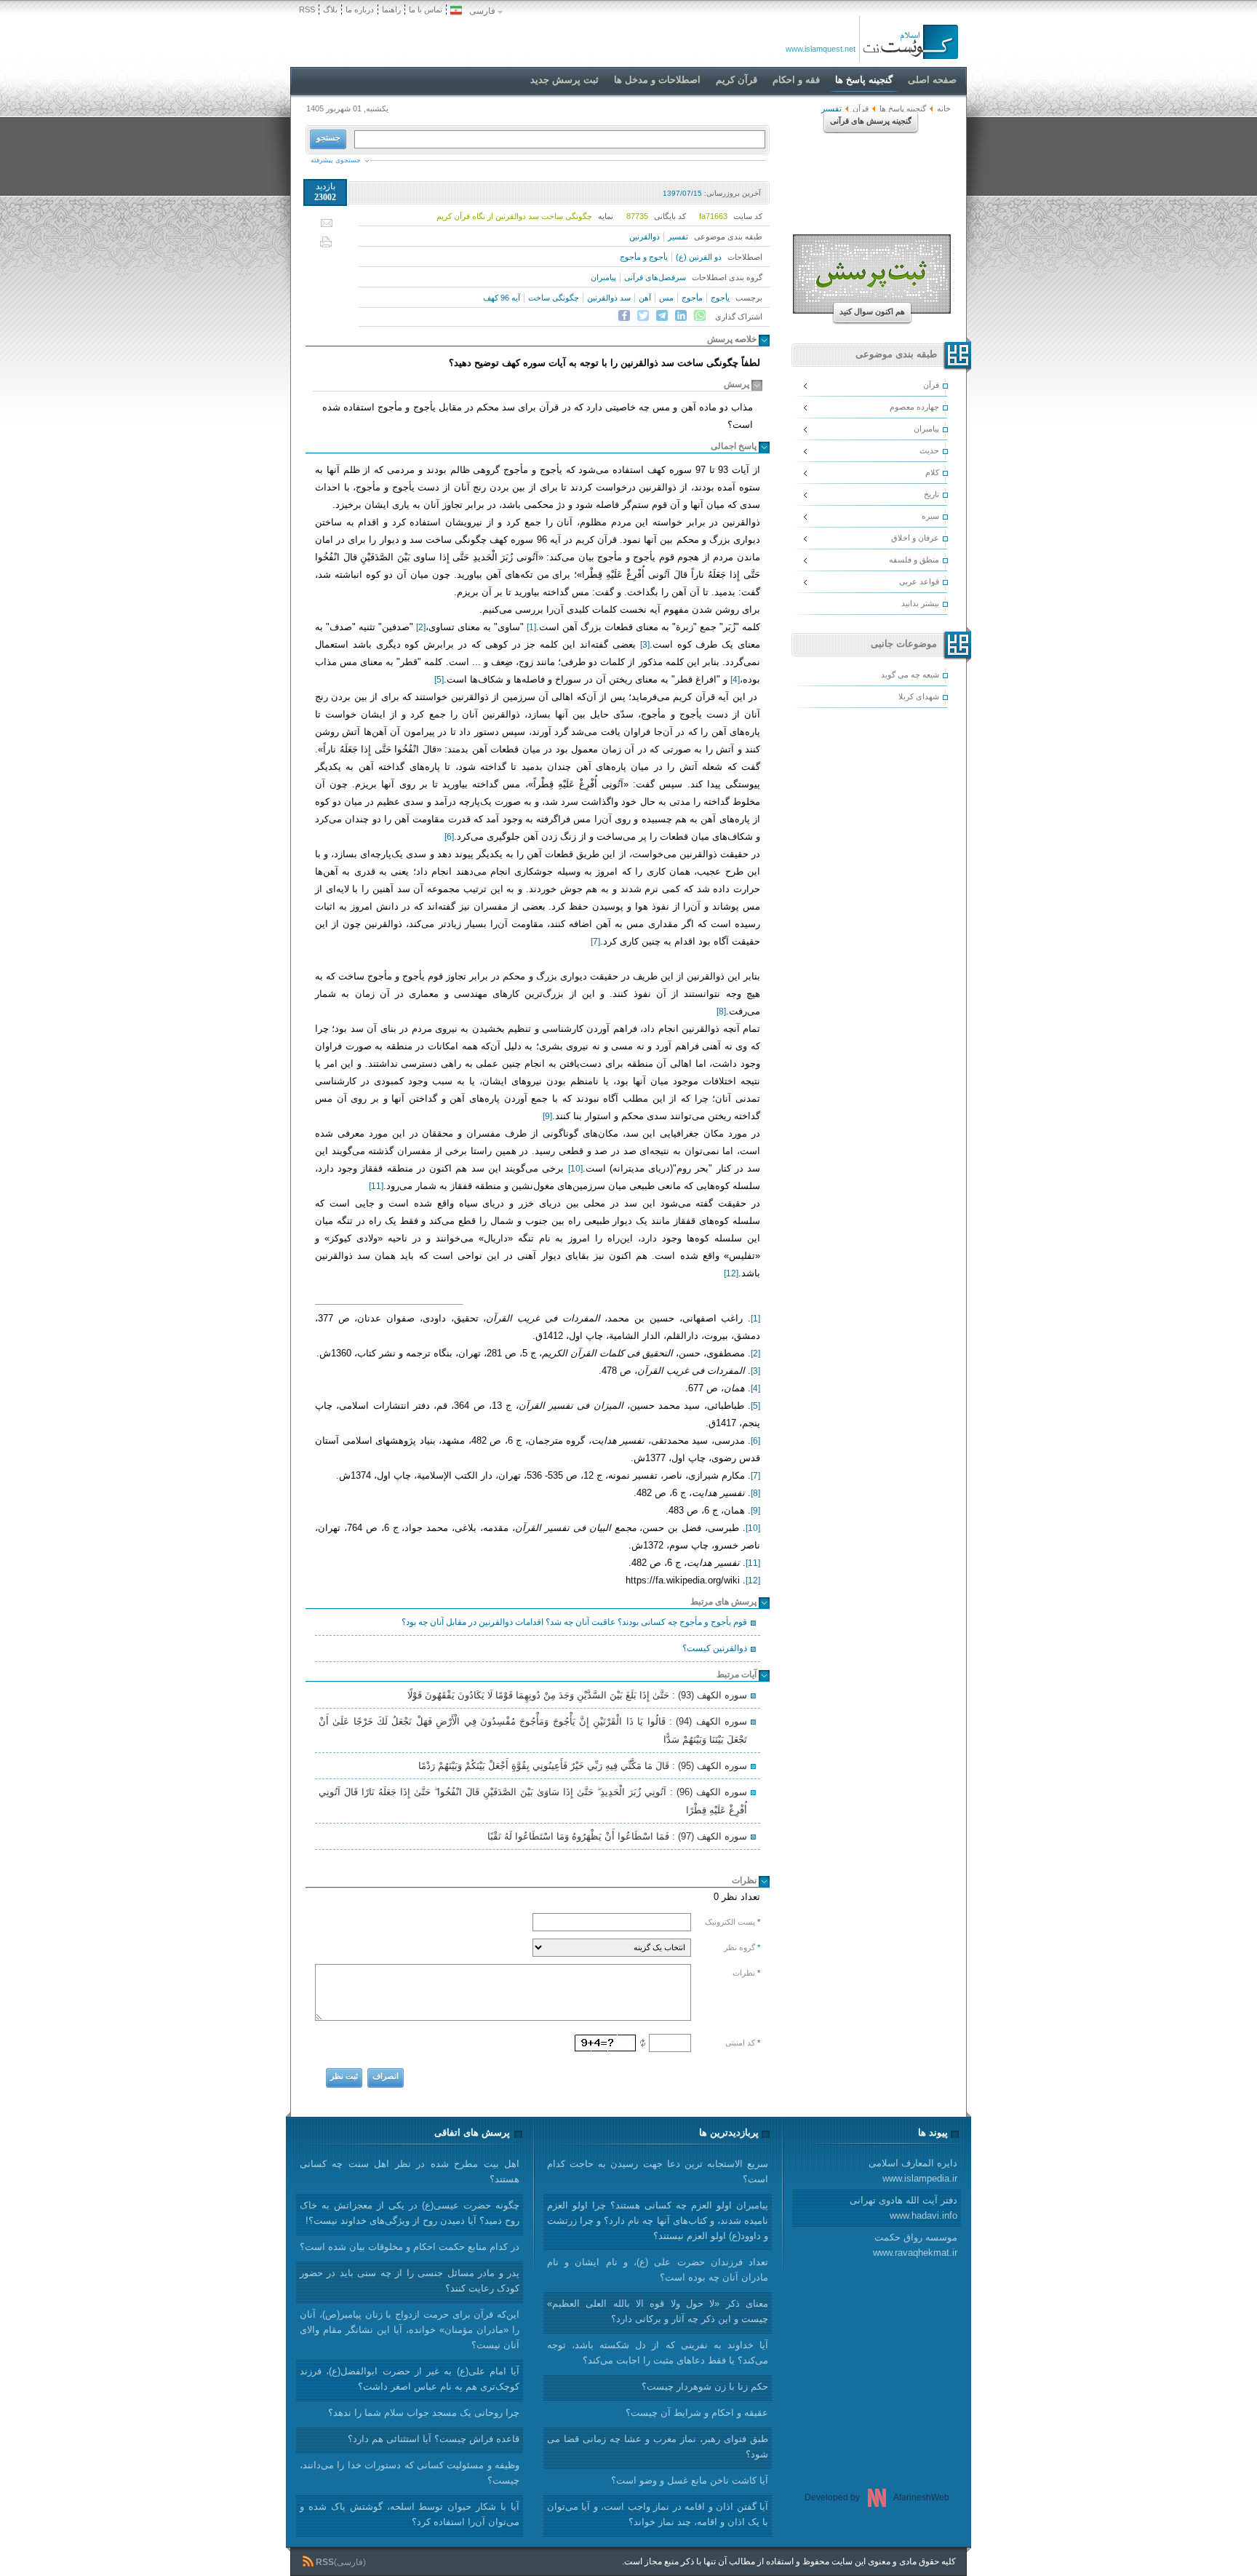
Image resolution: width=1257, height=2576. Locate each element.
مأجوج (692, 298)
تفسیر (678, 236)
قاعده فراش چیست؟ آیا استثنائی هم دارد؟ (434, 2439)
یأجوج (720, 298)
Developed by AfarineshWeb (877, 2497)
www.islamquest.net (821, 49)
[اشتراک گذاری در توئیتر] (643, 316)
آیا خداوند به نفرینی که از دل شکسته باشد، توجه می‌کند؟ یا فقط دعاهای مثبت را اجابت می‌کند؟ (658, 2353)
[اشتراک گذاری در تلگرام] (662, 316)
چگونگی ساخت (554, 298)
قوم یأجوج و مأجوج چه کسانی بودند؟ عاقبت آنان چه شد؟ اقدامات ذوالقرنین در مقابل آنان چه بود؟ (574, 1622)
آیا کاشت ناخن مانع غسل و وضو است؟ (690, 2480)
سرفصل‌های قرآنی (655, 277)
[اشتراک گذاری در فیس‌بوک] (624, 316)
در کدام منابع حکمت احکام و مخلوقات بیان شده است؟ (410, 2247)
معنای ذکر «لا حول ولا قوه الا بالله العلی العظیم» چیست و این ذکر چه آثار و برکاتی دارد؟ (658, 2311)
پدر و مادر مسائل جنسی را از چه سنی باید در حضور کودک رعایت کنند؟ (410, 2281)
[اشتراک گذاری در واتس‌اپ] (700, 316)
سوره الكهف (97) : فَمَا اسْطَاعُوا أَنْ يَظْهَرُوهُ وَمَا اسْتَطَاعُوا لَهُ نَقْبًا (617, 1836)
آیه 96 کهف (502, 298)
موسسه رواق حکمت (915, 2245)
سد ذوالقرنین (609, 298)
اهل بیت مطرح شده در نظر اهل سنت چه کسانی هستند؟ (410, 2171)
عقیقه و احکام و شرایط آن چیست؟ (697, 2413)
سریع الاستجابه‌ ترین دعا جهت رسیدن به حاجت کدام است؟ (658, 2171)
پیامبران (603, 277)
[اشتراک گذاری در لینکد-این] (681, 316)
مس (666, 298)
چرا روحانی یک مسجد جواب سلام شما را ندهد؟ (424, 2413)
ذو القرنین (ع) (699, 257)
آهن (645, 298)
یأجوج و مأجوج (644, 257)
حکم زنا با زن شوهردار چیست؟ (705, 2386)
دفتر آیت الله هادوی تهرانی (903, 2208)
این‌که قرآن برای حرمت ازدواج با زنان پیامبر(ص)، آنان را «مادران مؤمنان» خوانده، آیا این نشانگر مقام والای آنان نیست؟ (410, 2330)
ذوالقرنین (645, 236)
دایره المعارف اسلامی (913, 2171)
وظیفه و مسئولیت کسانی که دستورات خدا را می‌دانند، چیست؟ (410, 2473)
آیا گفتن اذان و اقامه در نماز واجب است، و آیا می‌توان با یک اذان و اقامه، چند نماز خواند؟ (658, 2514)
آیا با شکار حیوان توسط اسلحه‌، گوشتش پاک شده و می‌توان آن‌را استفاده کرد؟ (410, 2514)
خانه (944, 108)
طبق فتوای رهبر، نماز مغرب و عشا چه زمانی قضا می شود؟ (658, 2446)
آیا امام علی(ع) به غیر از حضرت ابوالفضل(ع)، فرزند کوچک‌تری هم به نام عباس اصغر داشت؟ (410, 2379)
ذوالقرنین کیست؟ (715, 1648)
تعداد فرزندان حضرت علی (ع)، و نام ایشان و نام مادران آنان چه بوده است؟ (658, 2270)
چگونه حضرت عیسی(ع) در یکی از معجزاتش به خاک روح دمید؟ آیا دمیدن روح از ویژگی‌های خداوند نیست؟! (410, 2213)
